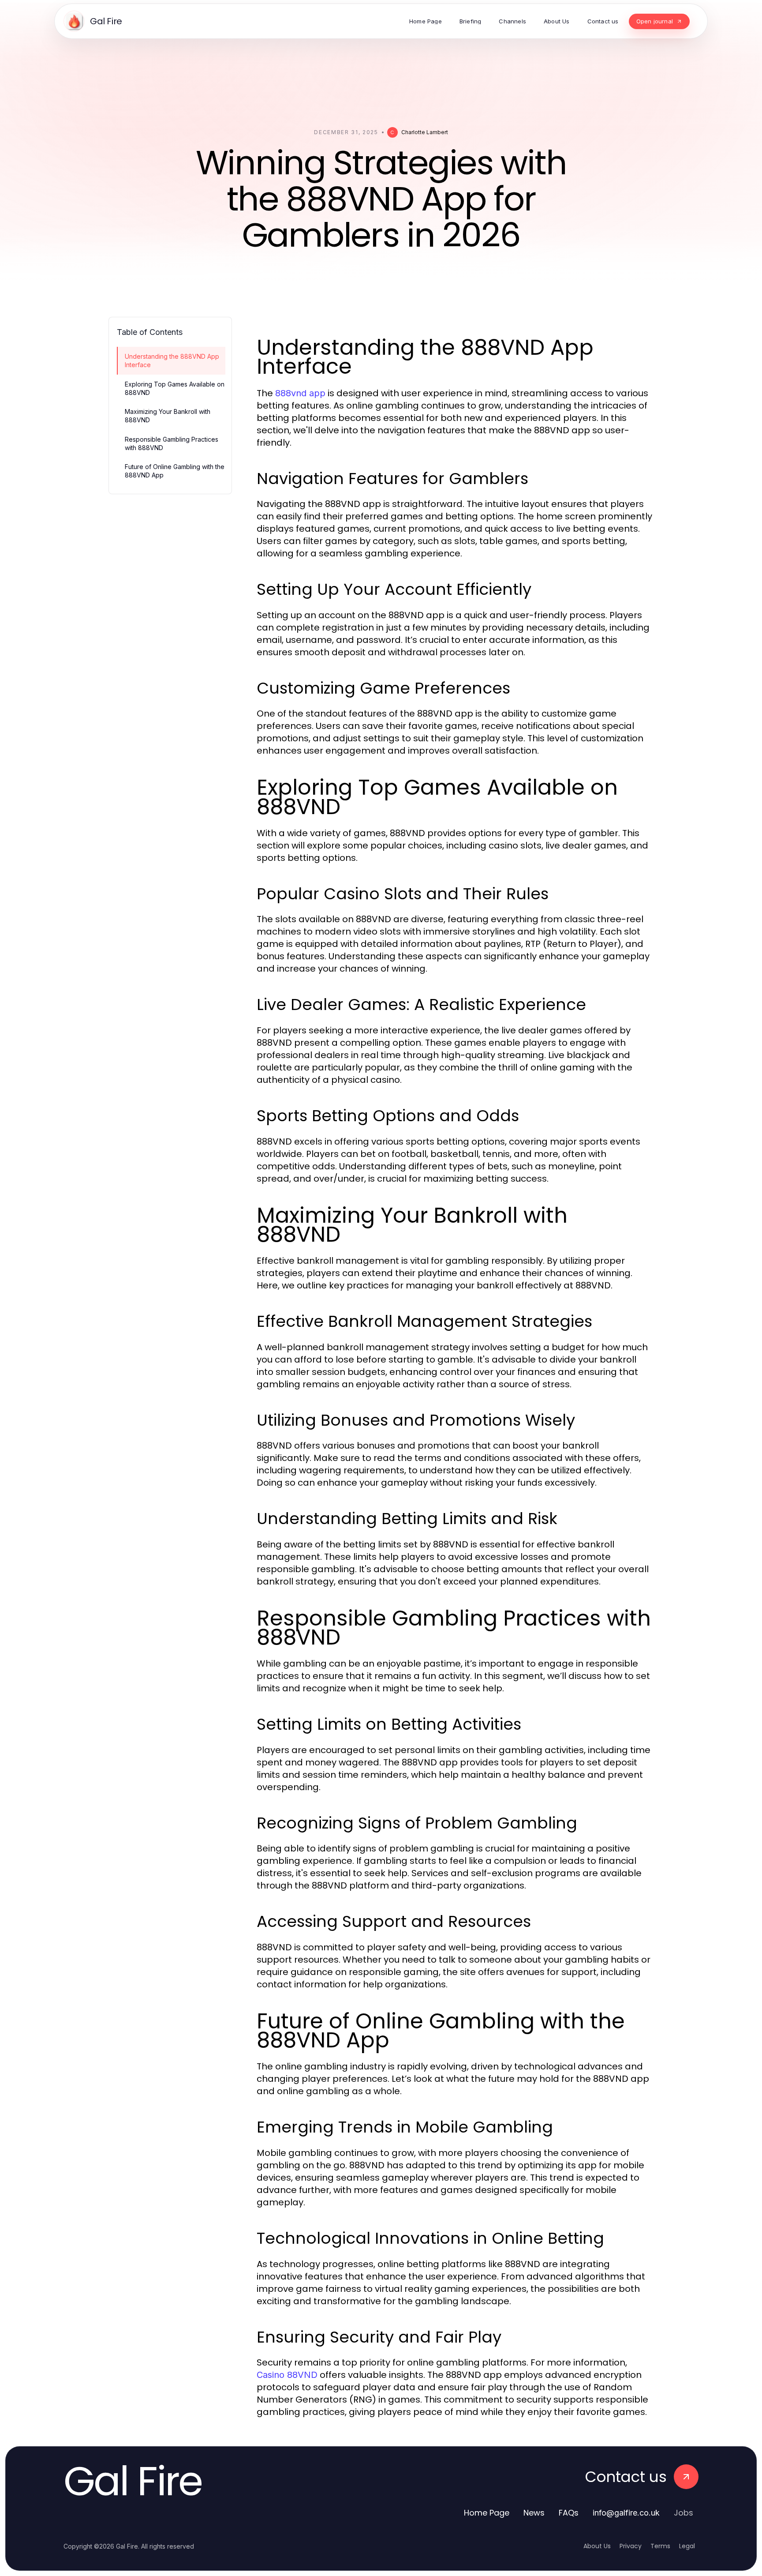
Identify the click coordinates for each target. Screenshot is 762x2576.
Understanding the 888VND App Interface (172, 360)
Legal (687, 2546)
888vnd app (300, 393)
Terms (660, 2546)
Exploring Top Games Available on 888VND (175, 388)
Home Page (487, 2513)
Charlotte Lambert (425, 132)
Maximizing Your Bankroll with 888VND (168, 416)
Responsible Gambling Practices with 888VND (172, 443)
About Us (597, 2546)
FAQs (569, 2513)
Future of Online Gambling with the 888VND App (175, 471)
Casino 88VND (287, 2375)
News (534, 2513)
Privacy (631, 2546)
